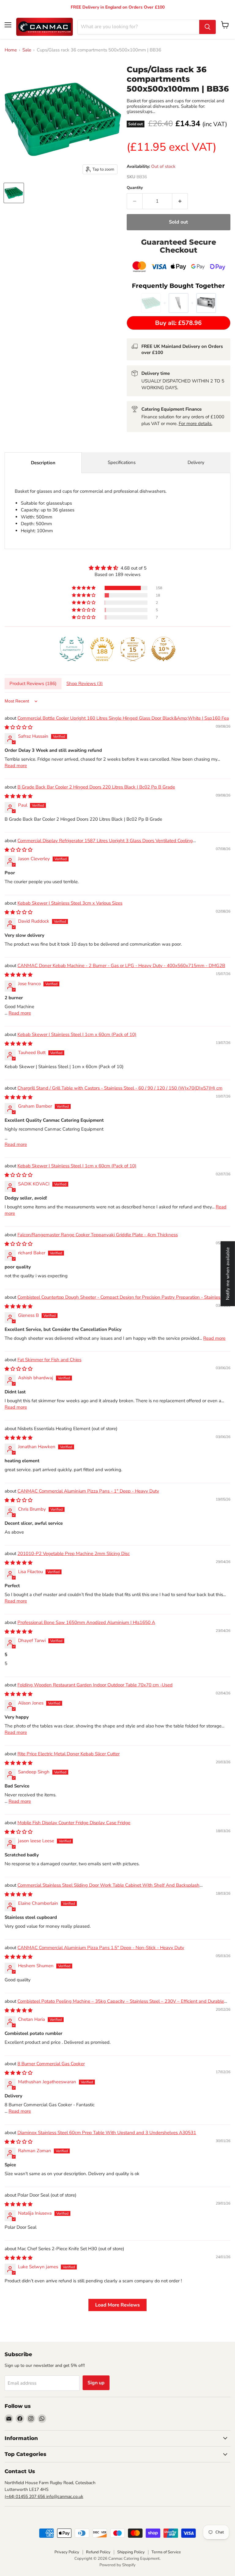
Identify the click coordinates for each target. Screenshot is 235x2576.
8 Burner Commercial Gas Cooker (51, 2064)
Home (11, 50)
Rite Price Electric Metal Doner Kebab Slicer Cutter (69, 1754)
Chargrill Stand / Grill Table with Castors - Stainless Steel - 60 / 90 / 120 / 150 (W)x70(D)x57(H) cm (120, 1088)
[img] (117, 568)
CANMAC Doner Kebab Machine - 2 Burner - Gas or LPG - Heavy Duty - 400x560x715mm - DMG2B (121, 966)
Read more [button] (16, 766)
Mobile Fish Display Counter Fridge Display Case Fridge (74, 1823)
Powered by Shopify (117, 2565)
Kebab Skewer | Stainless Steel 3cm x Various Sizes (70, 903)
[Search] (207, 27)
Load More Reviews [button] (117, 2305)
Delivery (196, 462)
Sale (27, 50)
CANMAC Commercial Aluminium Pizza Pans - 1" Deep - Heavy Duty (88, 1491)
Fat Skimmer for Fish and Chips (49, 1360)
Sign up (96, 2383)
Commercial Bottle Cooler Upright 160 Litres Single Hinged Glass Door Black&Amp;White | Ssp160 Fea (123, 718)
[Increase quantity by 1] (180, 201)
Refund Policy (98, 2552)
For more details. (196, 424)
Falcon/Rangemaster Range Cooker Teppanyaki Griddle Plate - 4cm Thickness (98, 1235)
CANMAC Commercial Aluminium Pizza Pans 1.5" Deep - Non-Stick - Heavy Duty (101, 1948)
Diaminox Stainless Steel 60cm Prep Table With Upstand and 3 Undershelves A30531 (107, 2133)
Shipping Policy (131, 2552)
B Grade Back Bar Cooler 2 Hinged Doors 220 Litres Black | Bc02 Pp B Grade (96, 787)
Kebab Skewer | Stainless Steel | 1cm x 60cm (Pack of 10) (77, 1034)
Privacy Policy (67, 2552)
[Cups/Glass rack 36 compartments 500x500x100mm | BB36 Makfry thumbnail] (14, 193)
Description (43, 463)
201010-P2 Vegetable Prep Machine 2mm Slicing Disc (74, 1554)
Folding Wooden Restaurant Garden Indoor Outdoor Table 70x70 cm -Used (95, 1685)
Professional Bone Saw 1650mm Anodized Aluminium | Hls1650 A (86, 1622)
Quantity (135, 188)
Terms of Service (166, 2552)
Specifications (122, 462)
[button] (84, 588)
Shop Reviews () (85, 684)
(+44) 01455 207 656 (25, 2497)
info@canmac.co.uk (65, 2497)
